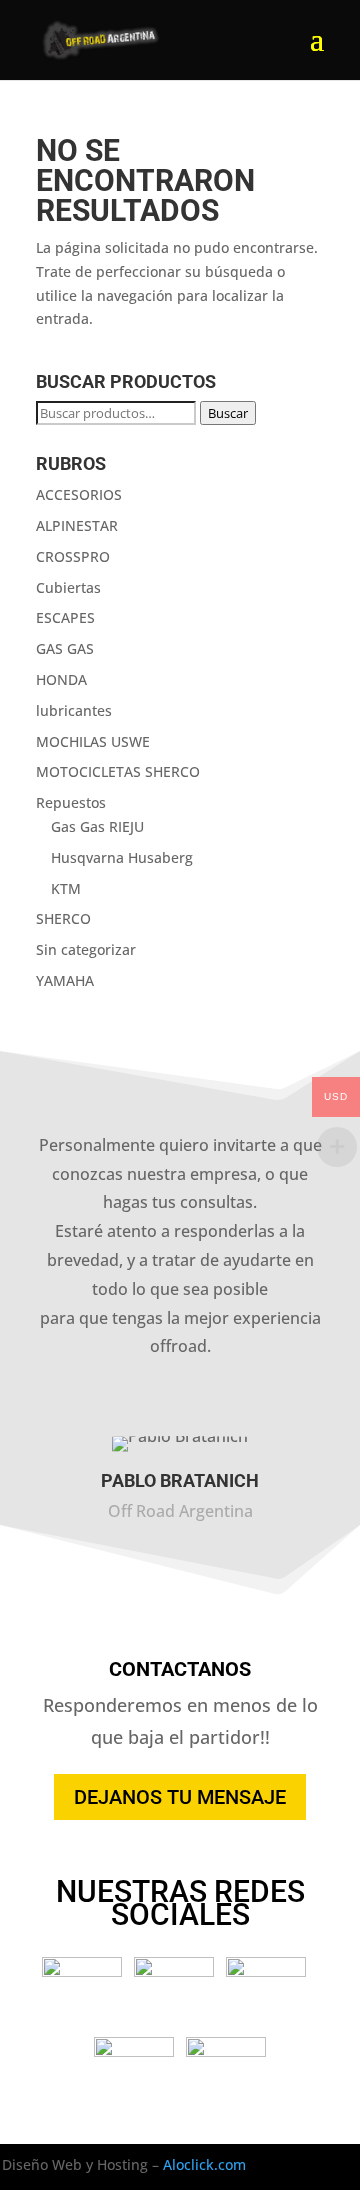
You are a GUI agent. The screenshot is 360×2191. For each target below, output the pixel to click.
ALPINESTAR (77, 525)
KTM (66, 888)
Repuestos (71, 802)
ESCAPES (65, 617)
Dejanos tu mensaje (180, 1797)
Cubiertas (68, 587)
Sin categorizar (86, 949)
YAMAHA (65, 980)
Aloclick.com (204, 2164)
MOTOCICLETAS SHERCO (118, 771)
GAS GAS (65, 648)
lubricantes (74, 710)
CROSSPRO (73, 556)
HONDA (61, 679)
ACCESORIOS (79, 494)
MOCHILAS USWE (93, 741)
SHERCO (63, 918)
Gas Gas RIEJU (97, 826)
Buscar (228, 413)
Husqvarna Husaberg (122, 857)
